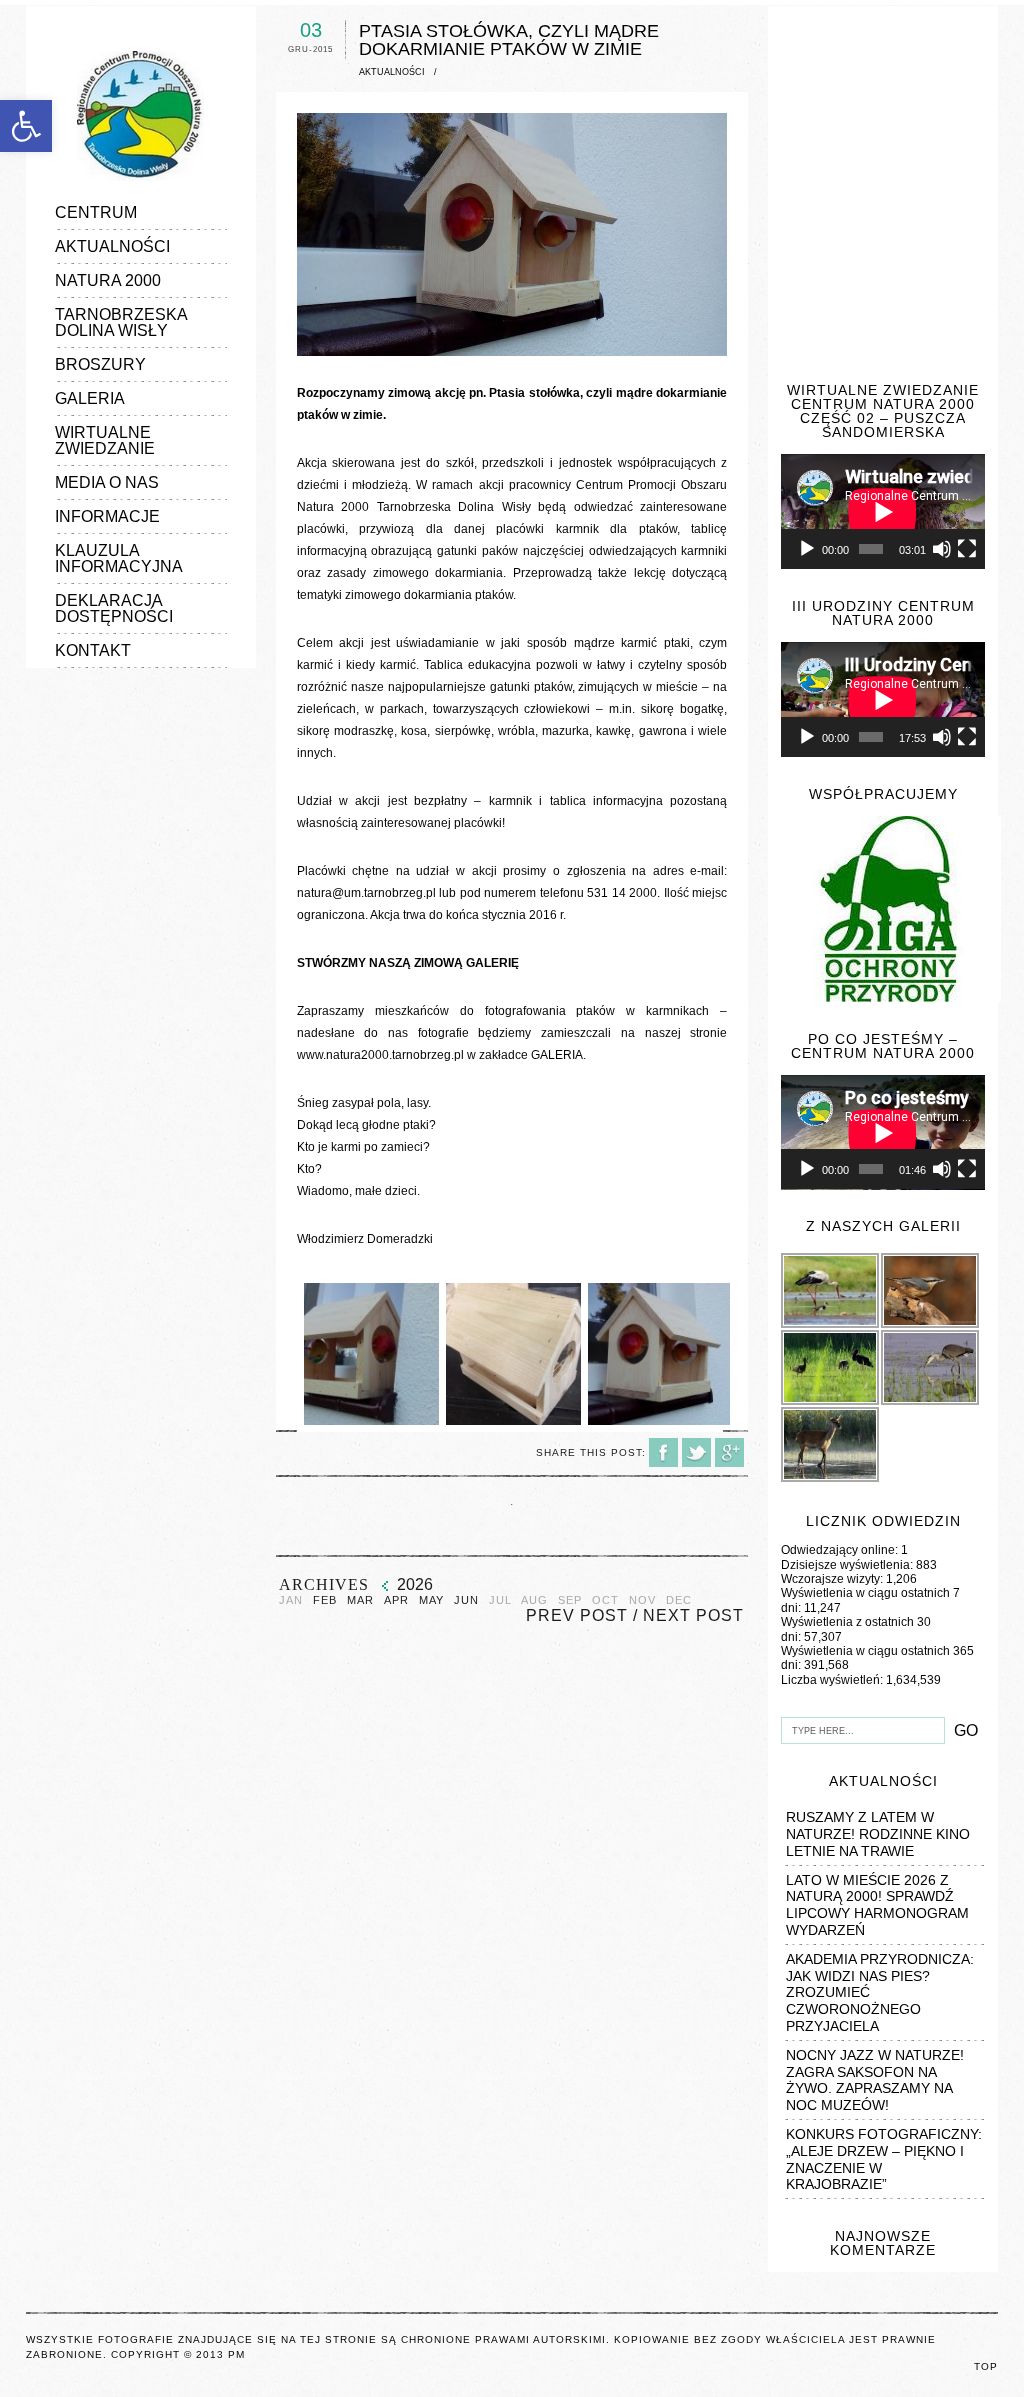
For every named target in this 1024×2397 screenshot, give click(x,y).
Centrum (96, 212)
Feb (325, 1600)
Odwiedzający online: (841, 1550)
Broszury (100, 364)
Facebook (663, 1452)
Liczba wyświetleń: (833, 1680)
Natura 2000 (108, 280)
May (431, 1600)
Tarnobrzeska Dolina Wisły (121, 322)
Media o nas (107, 482)
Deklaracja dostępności (114, 608)
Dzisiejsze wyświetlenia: (848, 1565)
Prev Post (577, 1615)
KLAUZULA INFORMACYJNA (119, 558)
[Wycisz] (942, 549)
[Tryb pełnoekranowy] (967, 549)
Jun (466, 1600)
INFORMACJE (107, 516)
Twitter (696, 1452)
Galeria (90, 398)
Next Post (693, 1615)
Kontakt (93, 650)
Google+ (729, 1452)
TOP (986, 2366)
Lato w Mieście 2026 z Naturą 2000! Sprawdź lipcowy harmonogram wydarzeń (877, 1905)
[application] (883, 511)
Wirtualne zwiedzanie (105, 440)
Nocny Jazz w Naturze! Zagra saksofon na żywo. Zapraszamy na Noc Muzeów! (875, 2080)
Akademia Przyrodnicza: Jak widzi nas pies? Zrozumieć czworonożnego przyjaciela (880, 1992)
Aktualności (112, 246)
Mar (360, 1600)
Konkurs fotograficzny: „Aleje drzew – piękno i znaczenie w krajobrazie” (884, 2159)
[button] (26, 126)
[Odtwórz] (807, 549)
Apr (396, 1600)
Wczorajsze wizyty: (833, 1579)
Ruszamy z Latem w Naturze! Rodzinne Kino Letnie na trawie (878, 1834)
